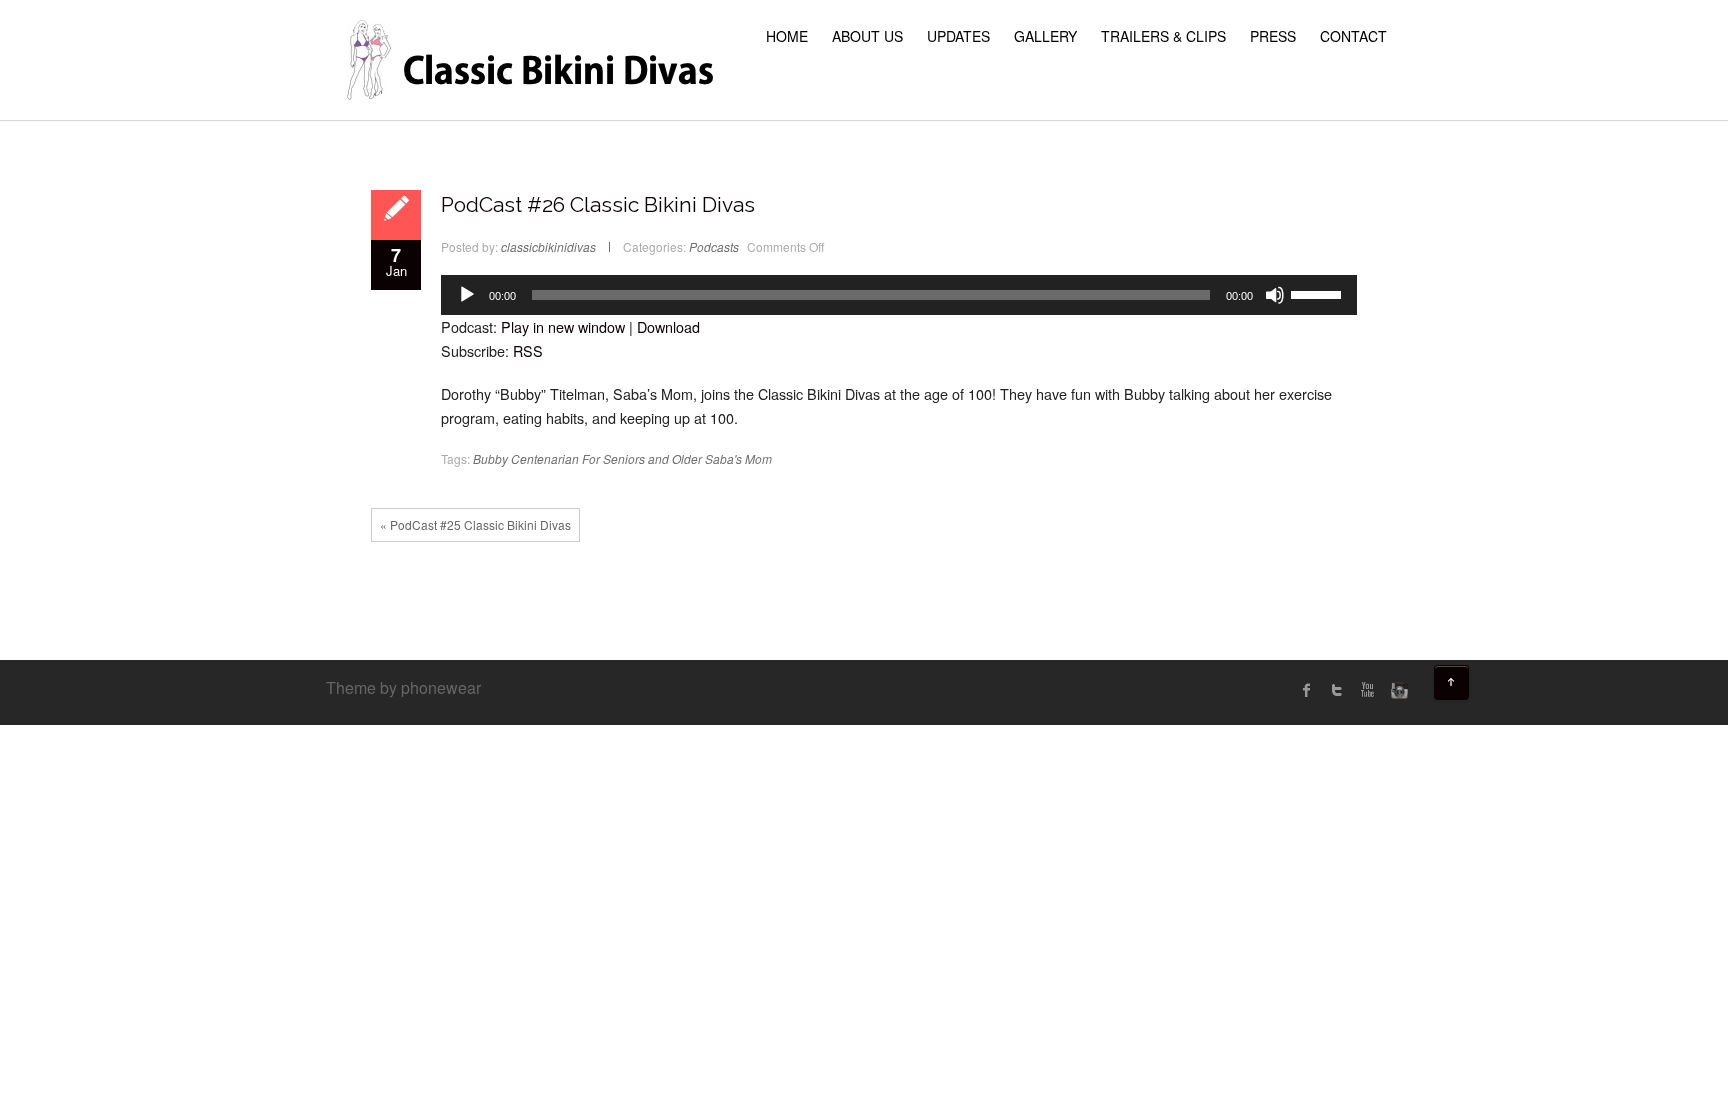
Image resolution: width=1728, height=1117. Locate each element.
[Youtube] (1367, 690)
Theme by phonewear (403, 687)
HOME (787, 36)
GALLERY (1045, 36)
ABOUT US (867, 36)
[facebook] (1307, 690)
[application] (899, 295)
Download (668, 326)
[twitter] (1337, 690)
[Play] (467, 295)
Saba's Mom (738, 458)
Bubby (490, 458)
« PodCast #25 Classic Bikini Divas (475, 524)
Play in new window (563, 326)
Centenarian (545, 458)
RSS (528, 350)
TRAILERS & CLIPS (1163, 36)
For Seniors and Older (642, 458)
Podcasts (714, 246)
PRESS (1273, 36)
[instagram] (1397, 690)
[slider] (1319, 293)
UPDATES (958, 36)
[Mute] (1275, 295)
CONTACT (1353, 36)
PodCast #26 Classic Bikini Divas (598, 204)
